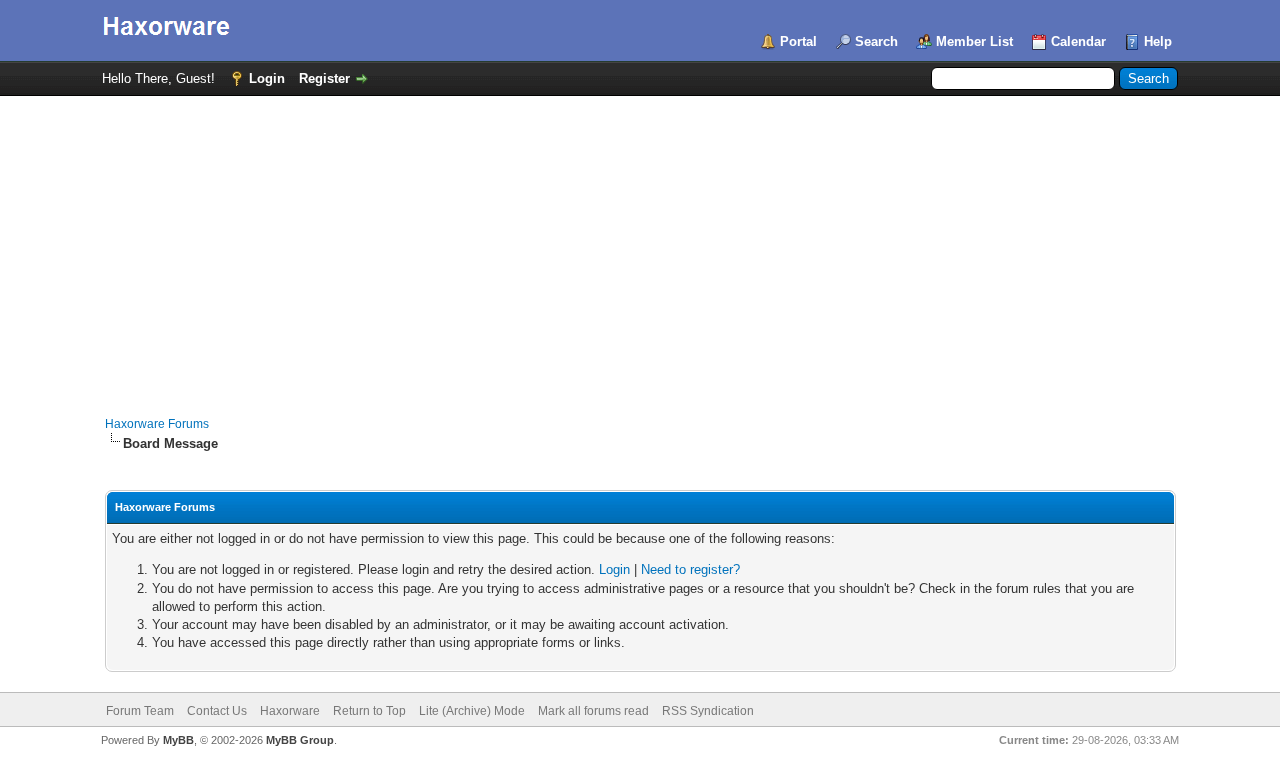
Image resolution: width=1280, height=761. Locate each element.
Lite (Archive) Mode (472, 711)
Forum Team (140, 711)
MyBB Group (300, 740)
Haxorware (290, 711)
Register (324, 78)
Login (267, 78)
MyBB (178, 740)
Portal (798, 41)
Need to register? (690, 569)
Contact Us (217, 711)
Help (1158, 41)
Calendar (1078, 41)
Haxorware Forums (157, 424)
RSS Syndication (708, 711)
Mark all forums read (593, 711)
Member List (974, 41)
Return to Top (369, 711)
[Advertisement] (640, 246)
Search (876, 41)
